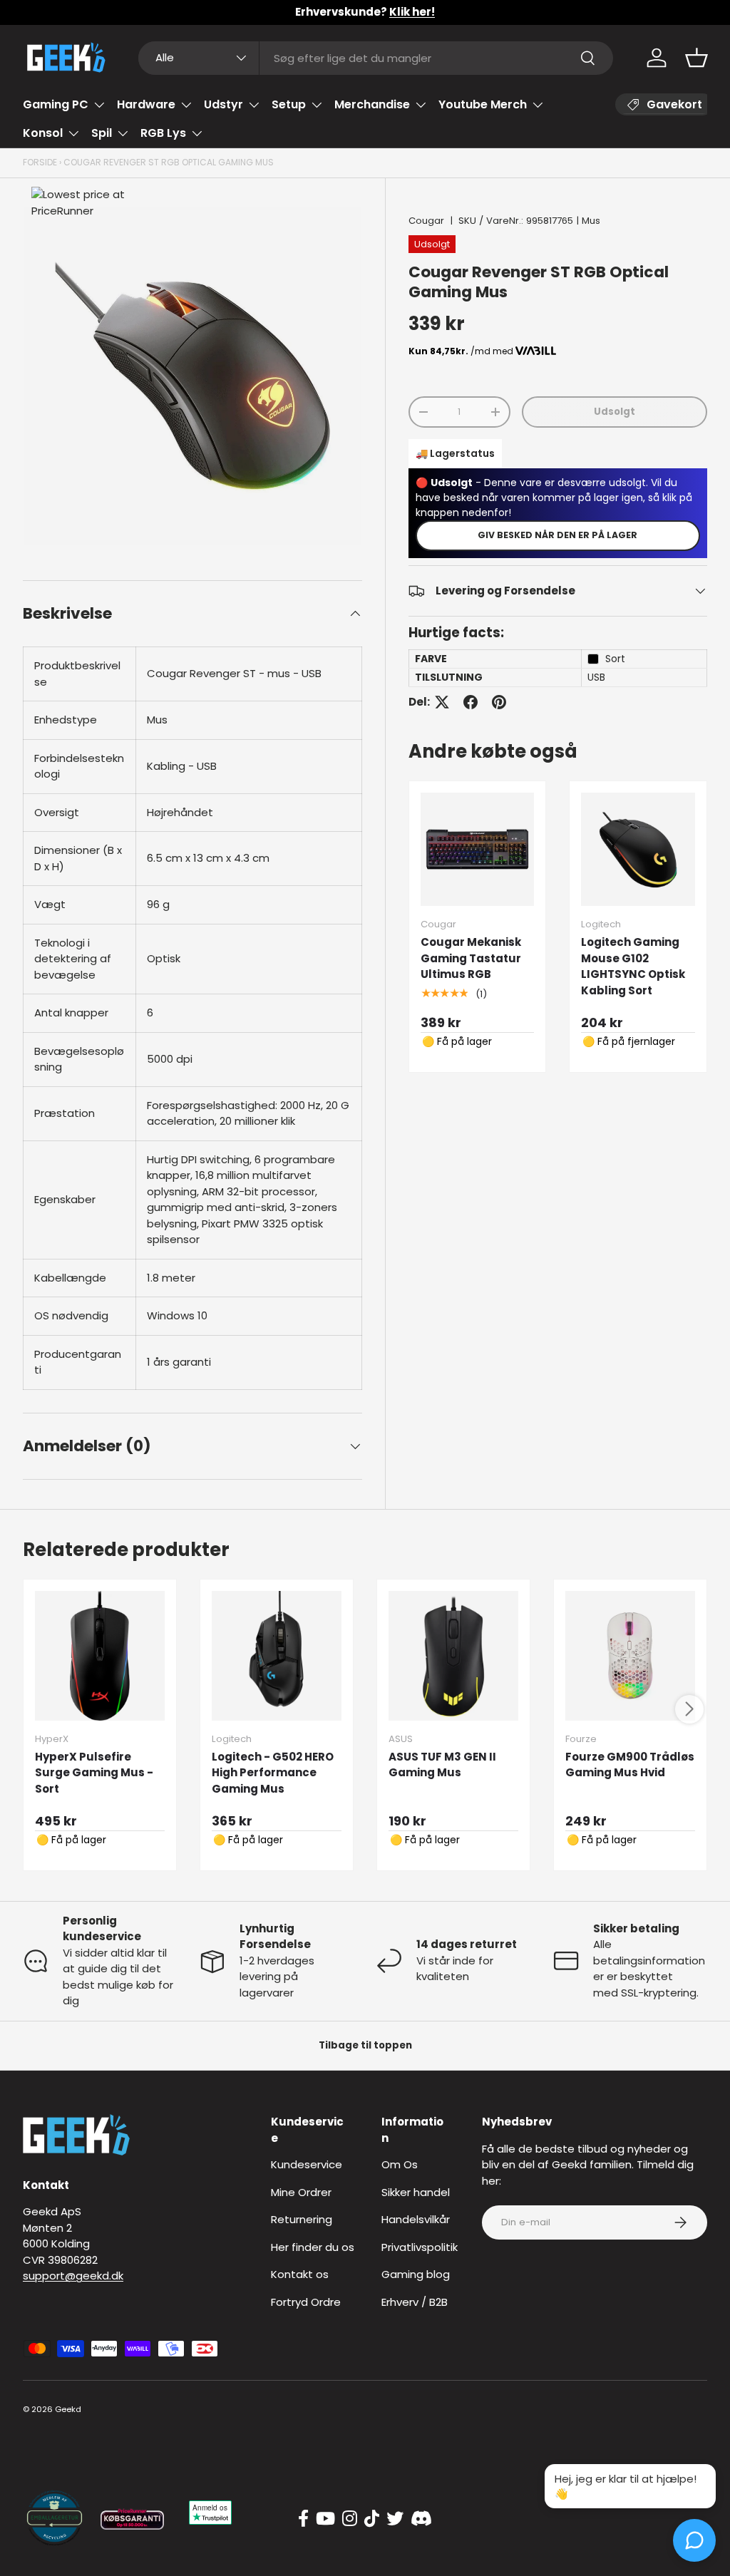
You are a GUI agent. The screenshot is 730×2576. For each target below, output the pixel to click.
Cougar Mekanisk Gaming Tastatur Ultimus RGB (471, 958)
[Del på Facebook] (471, 702)
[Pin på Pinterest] (499, 702)
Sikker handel (416, 2192)
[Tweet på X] (442, 702)
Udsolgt (615, 412)
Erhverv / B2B (415, 2302)
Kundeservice (307, 2164)
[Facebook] (303, 2519)
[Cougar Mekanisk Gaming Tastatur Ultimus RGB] (478, 850)
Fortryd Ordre (306, 2302)
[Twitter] (395, 2519)
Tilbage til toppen (365, 2045)
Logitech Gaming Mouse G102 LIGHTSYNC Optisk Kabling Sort (633, 966)
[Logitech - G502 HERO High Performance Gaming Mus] (277, 1656)
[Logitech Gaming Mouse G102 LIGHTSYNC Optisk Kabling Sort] (638, 850)
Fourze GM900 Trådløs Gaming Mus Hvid (630, 1765)
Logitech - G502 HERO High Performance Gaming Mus (273, 1773)
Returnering (302, 2219)
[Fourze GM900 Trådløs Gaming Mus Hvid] (630, 1656)
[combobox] (376, 58)
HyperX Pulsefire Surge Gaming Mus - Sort (94, 1773)
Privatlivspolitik (420, 2247)
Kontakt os (300, 2274)
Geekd (68, 2409)
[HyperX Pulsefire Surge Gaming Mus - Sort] (100, 1656)
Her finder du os (313, 2247)
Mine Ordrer (301, 2192)
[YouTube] (325, 2519)
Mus (591, 221)
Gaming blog (416, 2274)
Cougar (426, 221)
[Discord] (421, 2519)
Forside (40, 162)
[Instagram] (350, 2519)
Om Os (400, 2164)
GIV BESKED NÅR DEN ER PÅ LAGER (557, 535)
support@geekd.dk (73, 2276)
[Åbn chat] (694, 2540)
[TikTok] (372, 2519)
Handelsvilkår (416, 2219)
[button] (696, 58)
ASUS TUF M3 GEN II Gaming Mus (442, 1765)
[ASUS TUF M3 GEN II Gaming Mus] (453, 1656)
